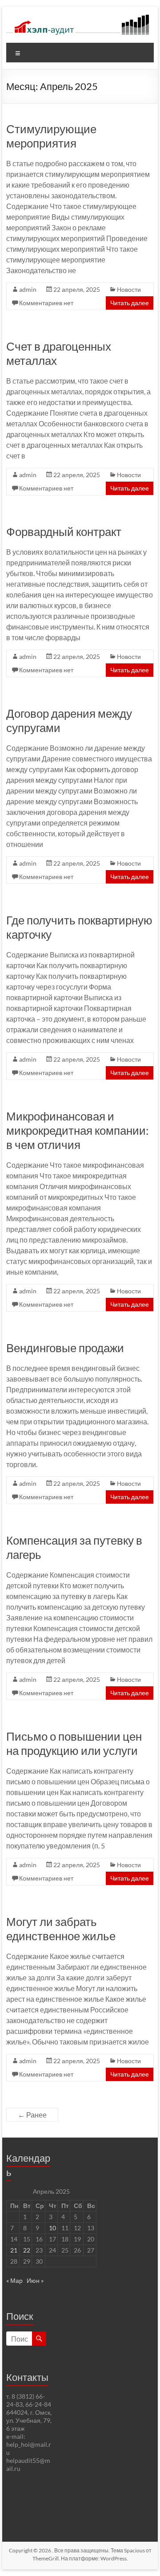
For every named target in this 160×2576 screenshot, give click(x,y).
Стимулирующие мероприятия (51, 136)
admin (28, 289)
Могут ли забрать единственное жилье (61, 1929)
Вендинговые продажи (65, 1348)
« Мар (14, 2280)
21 (14, 2250)
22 (27, 2250)
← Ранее (32, 2115)
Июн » (35, 2280)
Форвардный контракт (64, 532)
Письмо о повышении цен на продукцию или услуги (74, 1743)
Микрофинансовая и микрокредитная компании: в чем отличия (78, 1130)
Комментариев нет (46, 303)
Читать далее (130, 303)
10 (52, 2228)
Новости (129, 289)
